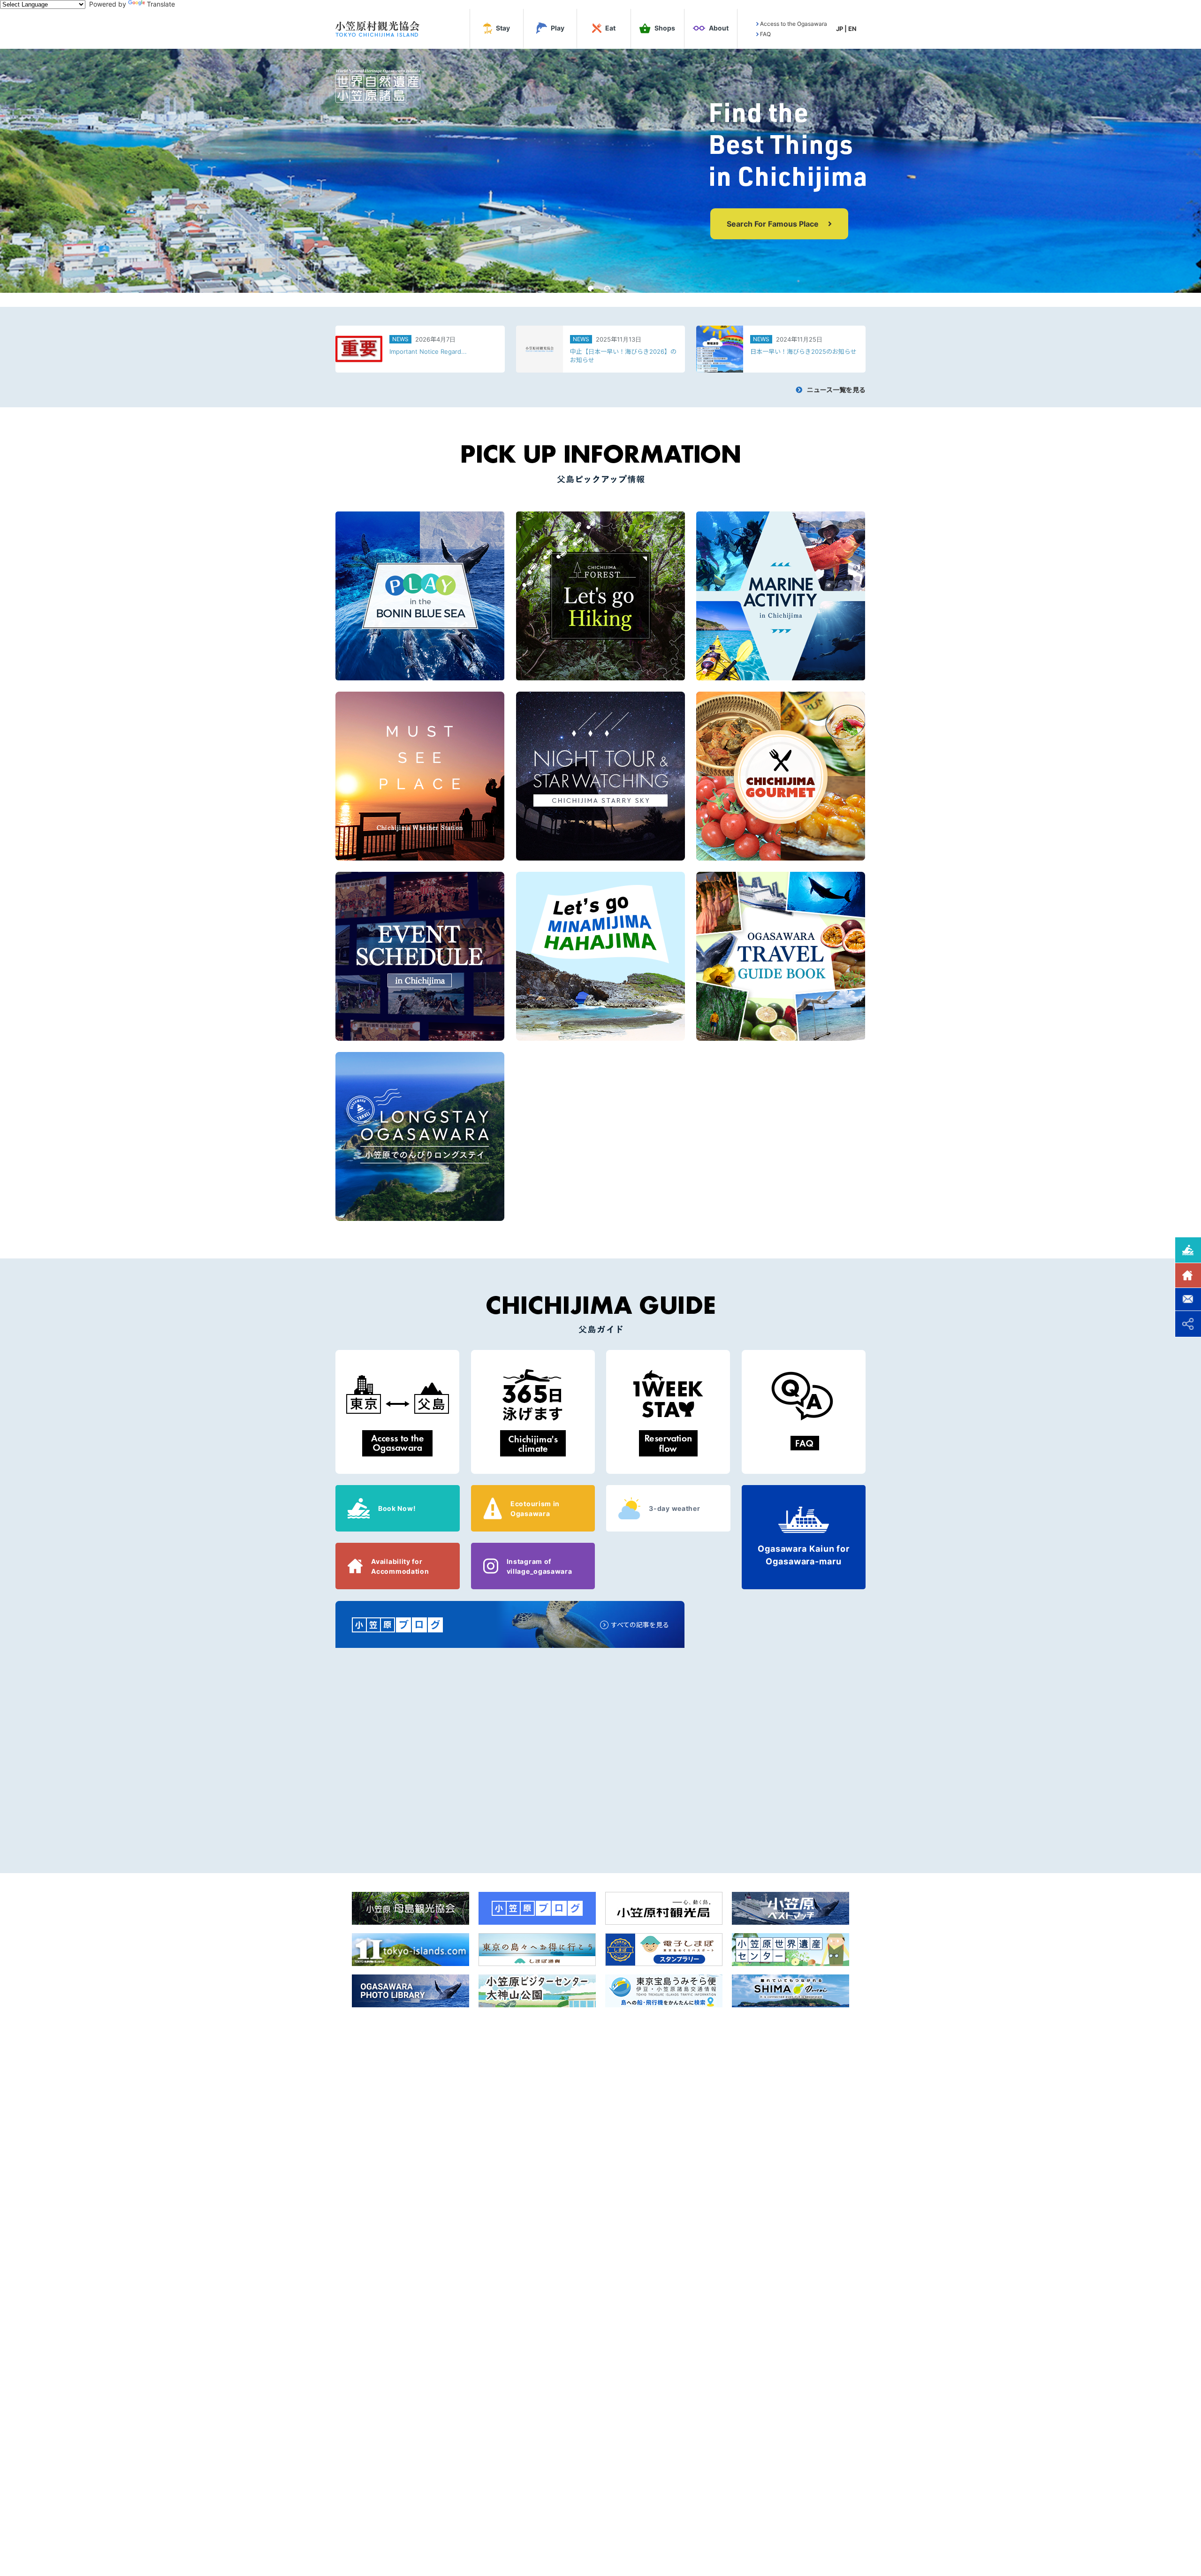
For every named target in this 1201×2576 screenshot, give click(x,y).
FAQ (765, 34)
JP (840, 29)
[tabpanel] (600, 171)
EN (852, 29)
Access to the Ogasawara (794, 24)
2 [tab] (607, 289)
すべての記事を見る (640, 1625)
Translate (161, 4)
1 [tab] (591, 289)
